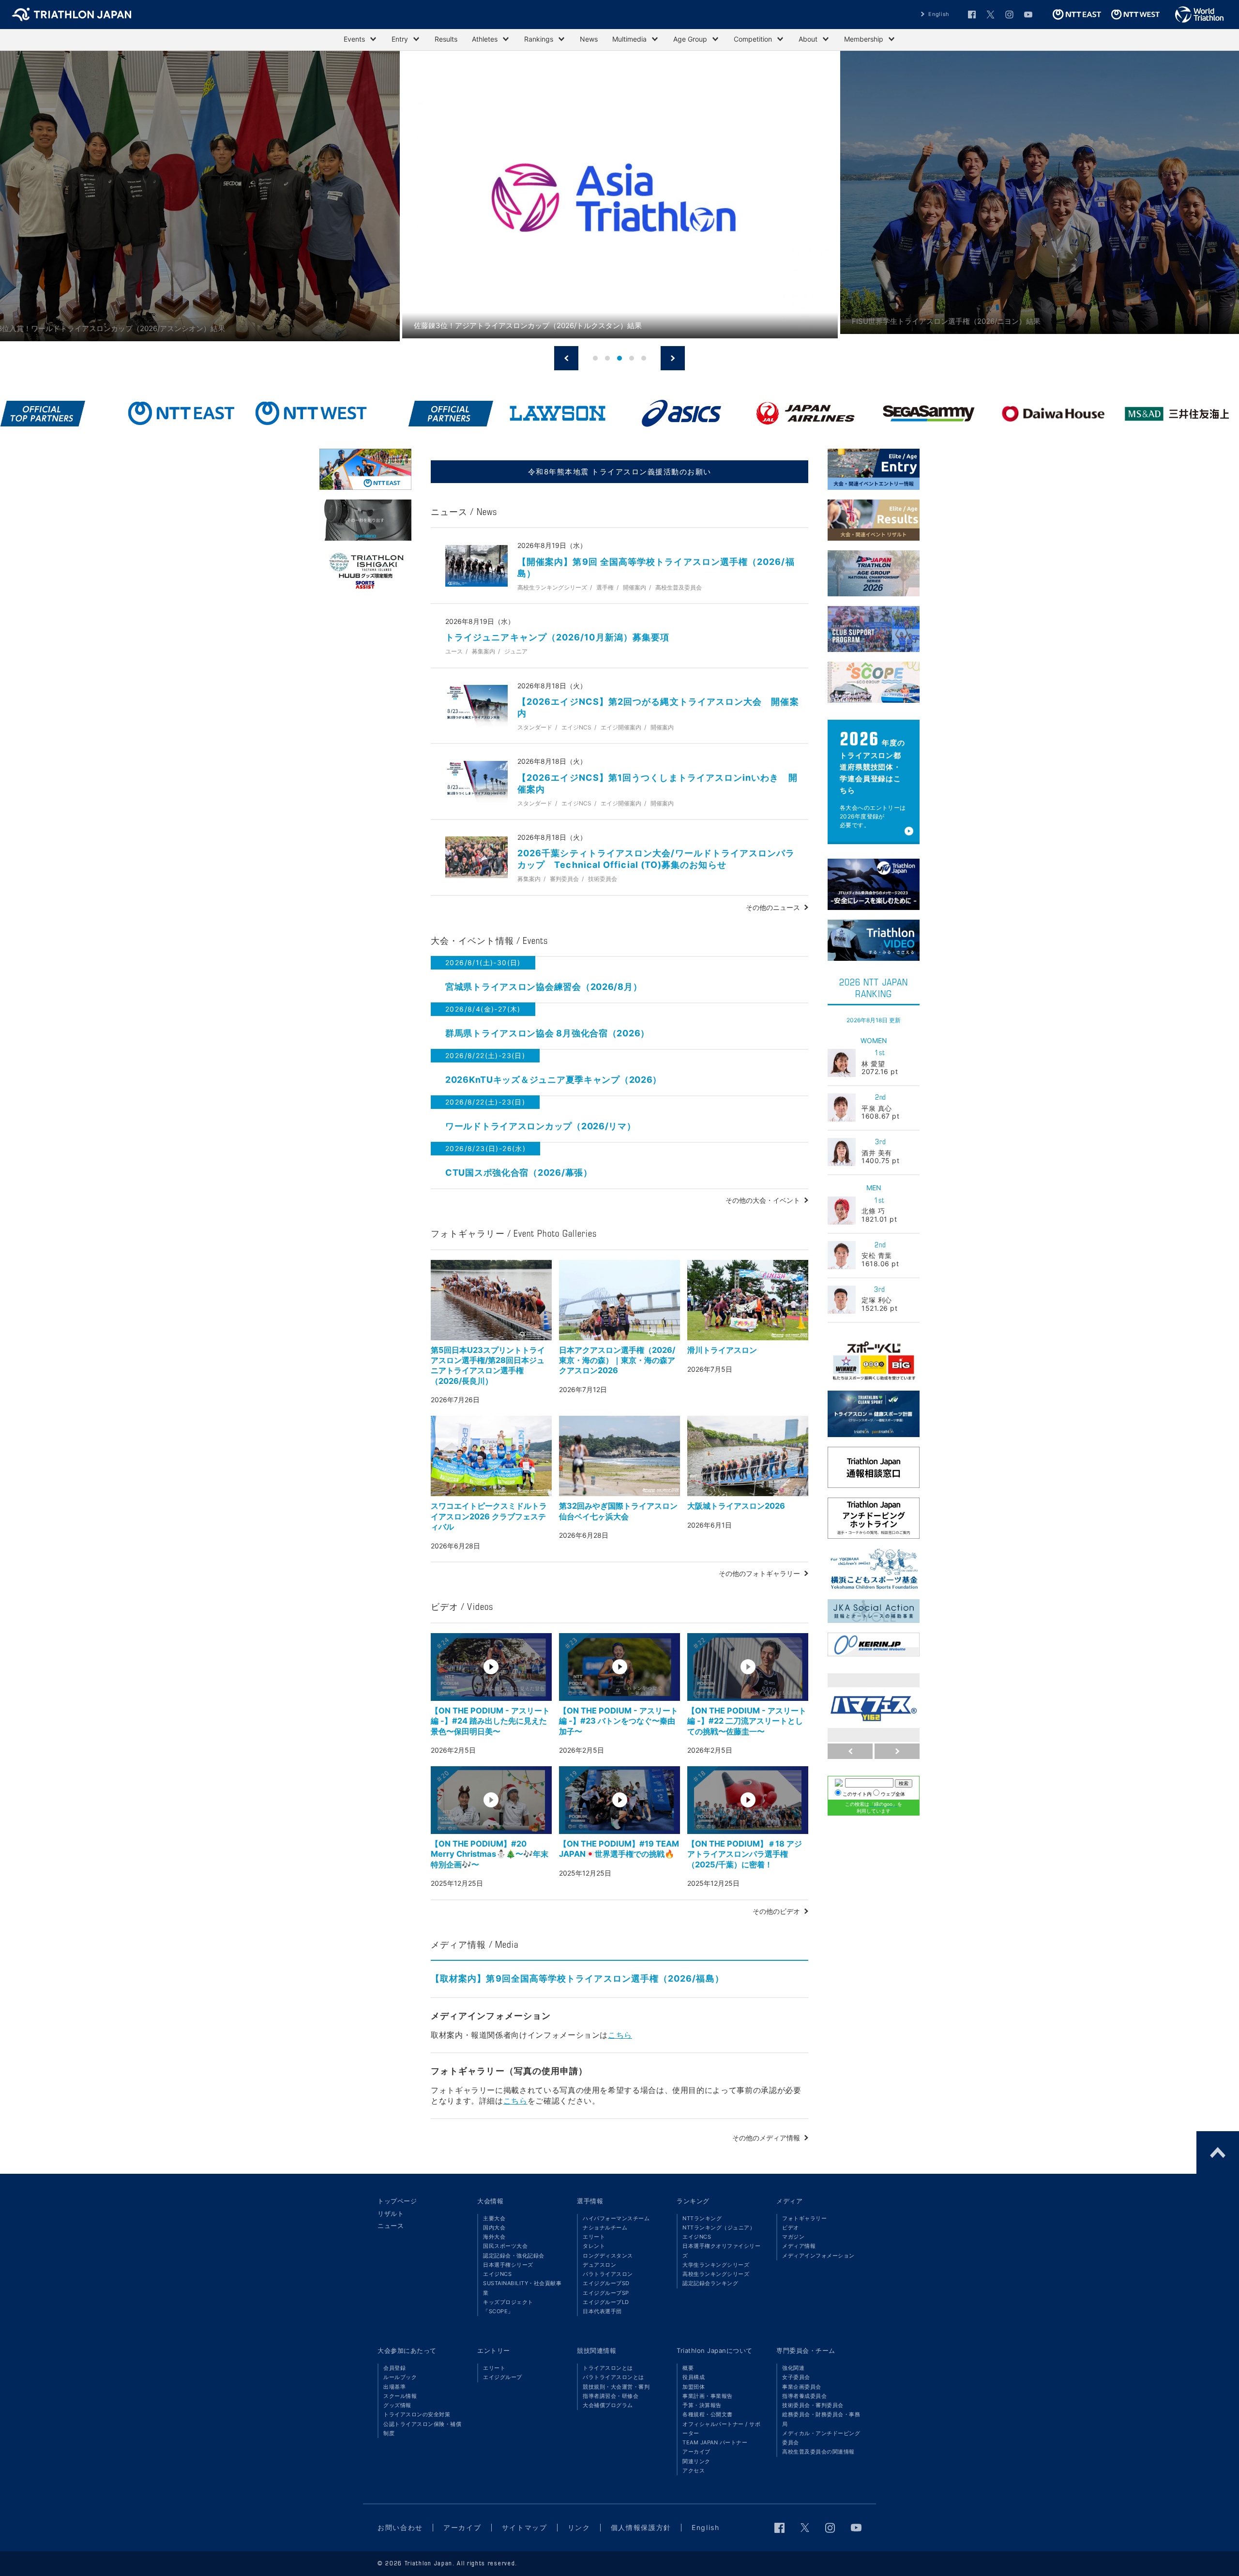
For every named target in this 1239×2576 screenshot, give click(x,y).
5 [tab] (644, 358)
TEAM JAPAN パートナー (715, 2442)
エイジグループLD (606, 2302)
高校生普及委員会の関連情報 (818, 2452)
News (589, 39)
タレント (594, 2246)
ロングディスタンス (608, 2256)
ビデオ (791, 2227)
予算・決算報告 (702, 2405)
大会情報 (490, 2201)
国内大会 (494, 2227)
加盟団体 (694, 2387)
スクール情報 (400, 2396)
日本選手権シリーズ (508, 2265)
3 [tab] (619, 358)
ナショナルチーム (605, 2227)
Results (446, 39)
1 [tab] (596, 358)
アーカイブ (696, 2452)
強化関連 (793, 2368)
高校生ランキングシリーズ (716, 2274)
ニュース (391, 2226)
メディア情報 (799, 2246)
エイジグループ (503, 2377)
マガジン (793, 2237)
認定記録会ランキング (710, 2283)
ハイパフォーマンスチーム (616, 2218)
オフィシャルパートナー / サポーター (721, 2429)
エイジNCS (497, 2274)
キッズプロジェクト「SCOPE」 (508, 2307)
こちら (620, 2035)
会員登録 (394, 2368)
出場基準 (394, 2387)
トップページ (397, 2201)
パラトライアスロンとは (613, 2377)
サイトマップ (525, 2527)
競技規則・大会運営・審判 (616, 2387)
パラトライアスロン (608, 2274)
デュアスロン (599, 2265)
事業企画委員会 (802, 2387)
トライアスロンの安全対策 (417, 2414)
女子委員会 (796, 2377)
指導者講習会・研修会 (611, 2396)
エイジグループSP (606, 2293)
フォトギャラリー (804, 2218)
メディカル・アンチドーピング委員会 (821, 2438)
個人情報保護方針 (641, 2527)
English (939, 14)
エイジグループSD (606, 2283)
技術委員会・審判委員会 (813, 2405)
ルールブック (400, 2377)
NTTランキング (702, 2218)
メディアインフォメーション (818, 2256)
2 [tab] (608, 358)
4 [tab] (632, 358)
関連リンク (696, 2461)
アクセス (694, 2470)
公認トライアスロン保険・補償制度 (422, 2429)
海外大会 (494, 2237)
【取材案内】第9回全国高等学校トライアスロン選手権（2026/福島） (577, 1978)
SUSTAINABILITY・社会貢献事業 (522, 2288)
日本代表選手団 (602, 2311)
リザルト (391, 2213)
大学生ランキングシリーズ (716, 2265)
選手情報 (590, 2201)
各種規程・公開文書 (708, 2414)
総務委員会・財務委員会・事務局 (821, 2419)
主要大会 (494, 2218)
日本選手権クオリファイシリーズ (721, 2250)
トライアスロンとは (608, 2368)
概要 (688, 2368)
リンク (579, 2527)
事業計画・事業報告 (708, 2396)
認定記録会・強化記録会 (514, 2256)
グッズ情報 (397, 2405)
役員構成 (694, 2377)
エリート (594, 2237)
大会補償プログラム (608, 2405)
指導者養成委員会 (804, 2396)
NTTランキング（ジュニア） (719, 2227)
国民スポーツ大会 (505, 2246)
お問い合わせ (400, 2527)
